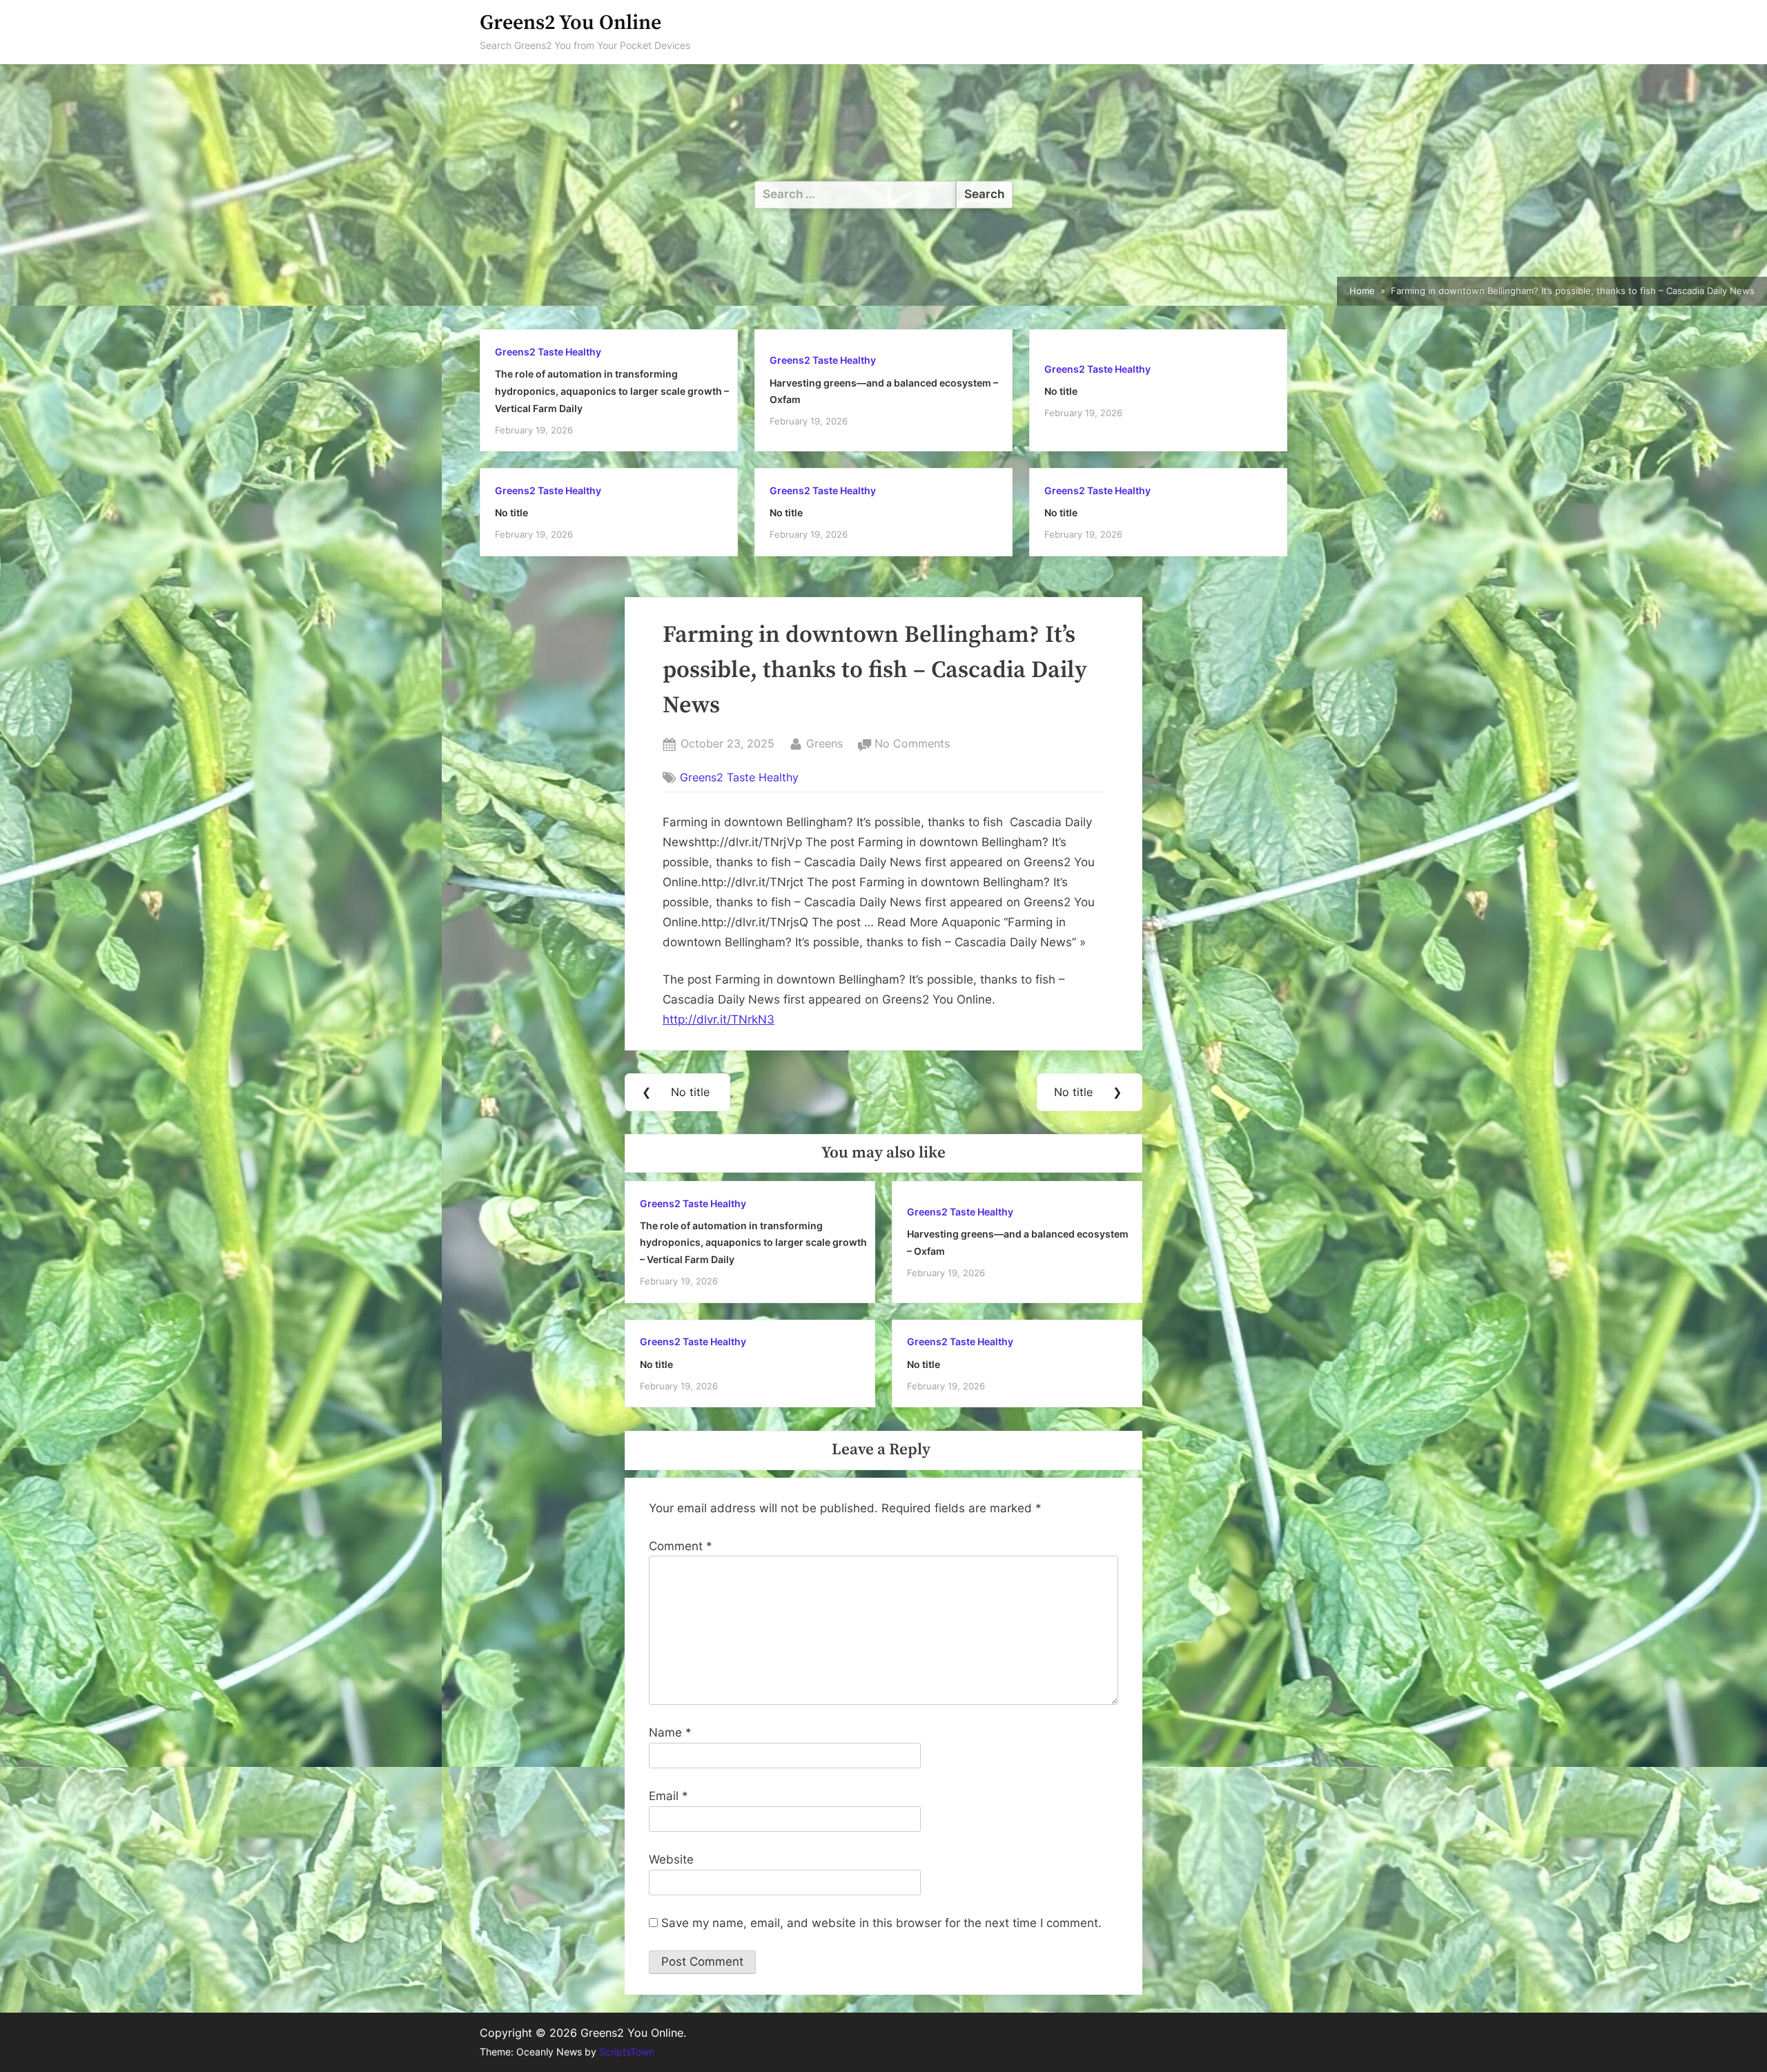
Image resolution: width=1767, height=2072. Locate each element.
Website (671, 1859)
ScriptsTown (627, 2052)
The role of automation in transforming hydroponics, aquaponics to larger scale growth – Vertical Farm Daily (612, 391)
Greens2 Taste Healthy (548, 352)
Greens (824, 743)
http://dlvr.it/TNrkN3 (719, 1019)
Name (670, 1732)
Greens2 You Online (570, 23)
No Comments (912, 745)
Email (668, 1796)
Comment (681, 1546)
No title (1061, 391)
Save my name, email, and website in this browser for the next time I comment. (881, 1923)
